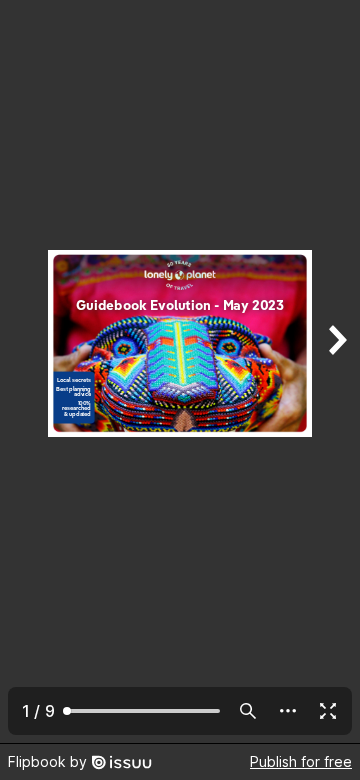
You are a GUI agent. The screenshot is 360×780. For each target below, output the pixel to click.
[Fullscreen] (328, 711)
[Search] (248, 711)
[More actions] (288, 711)
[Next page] (336, 371)
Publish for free (301, 761)
